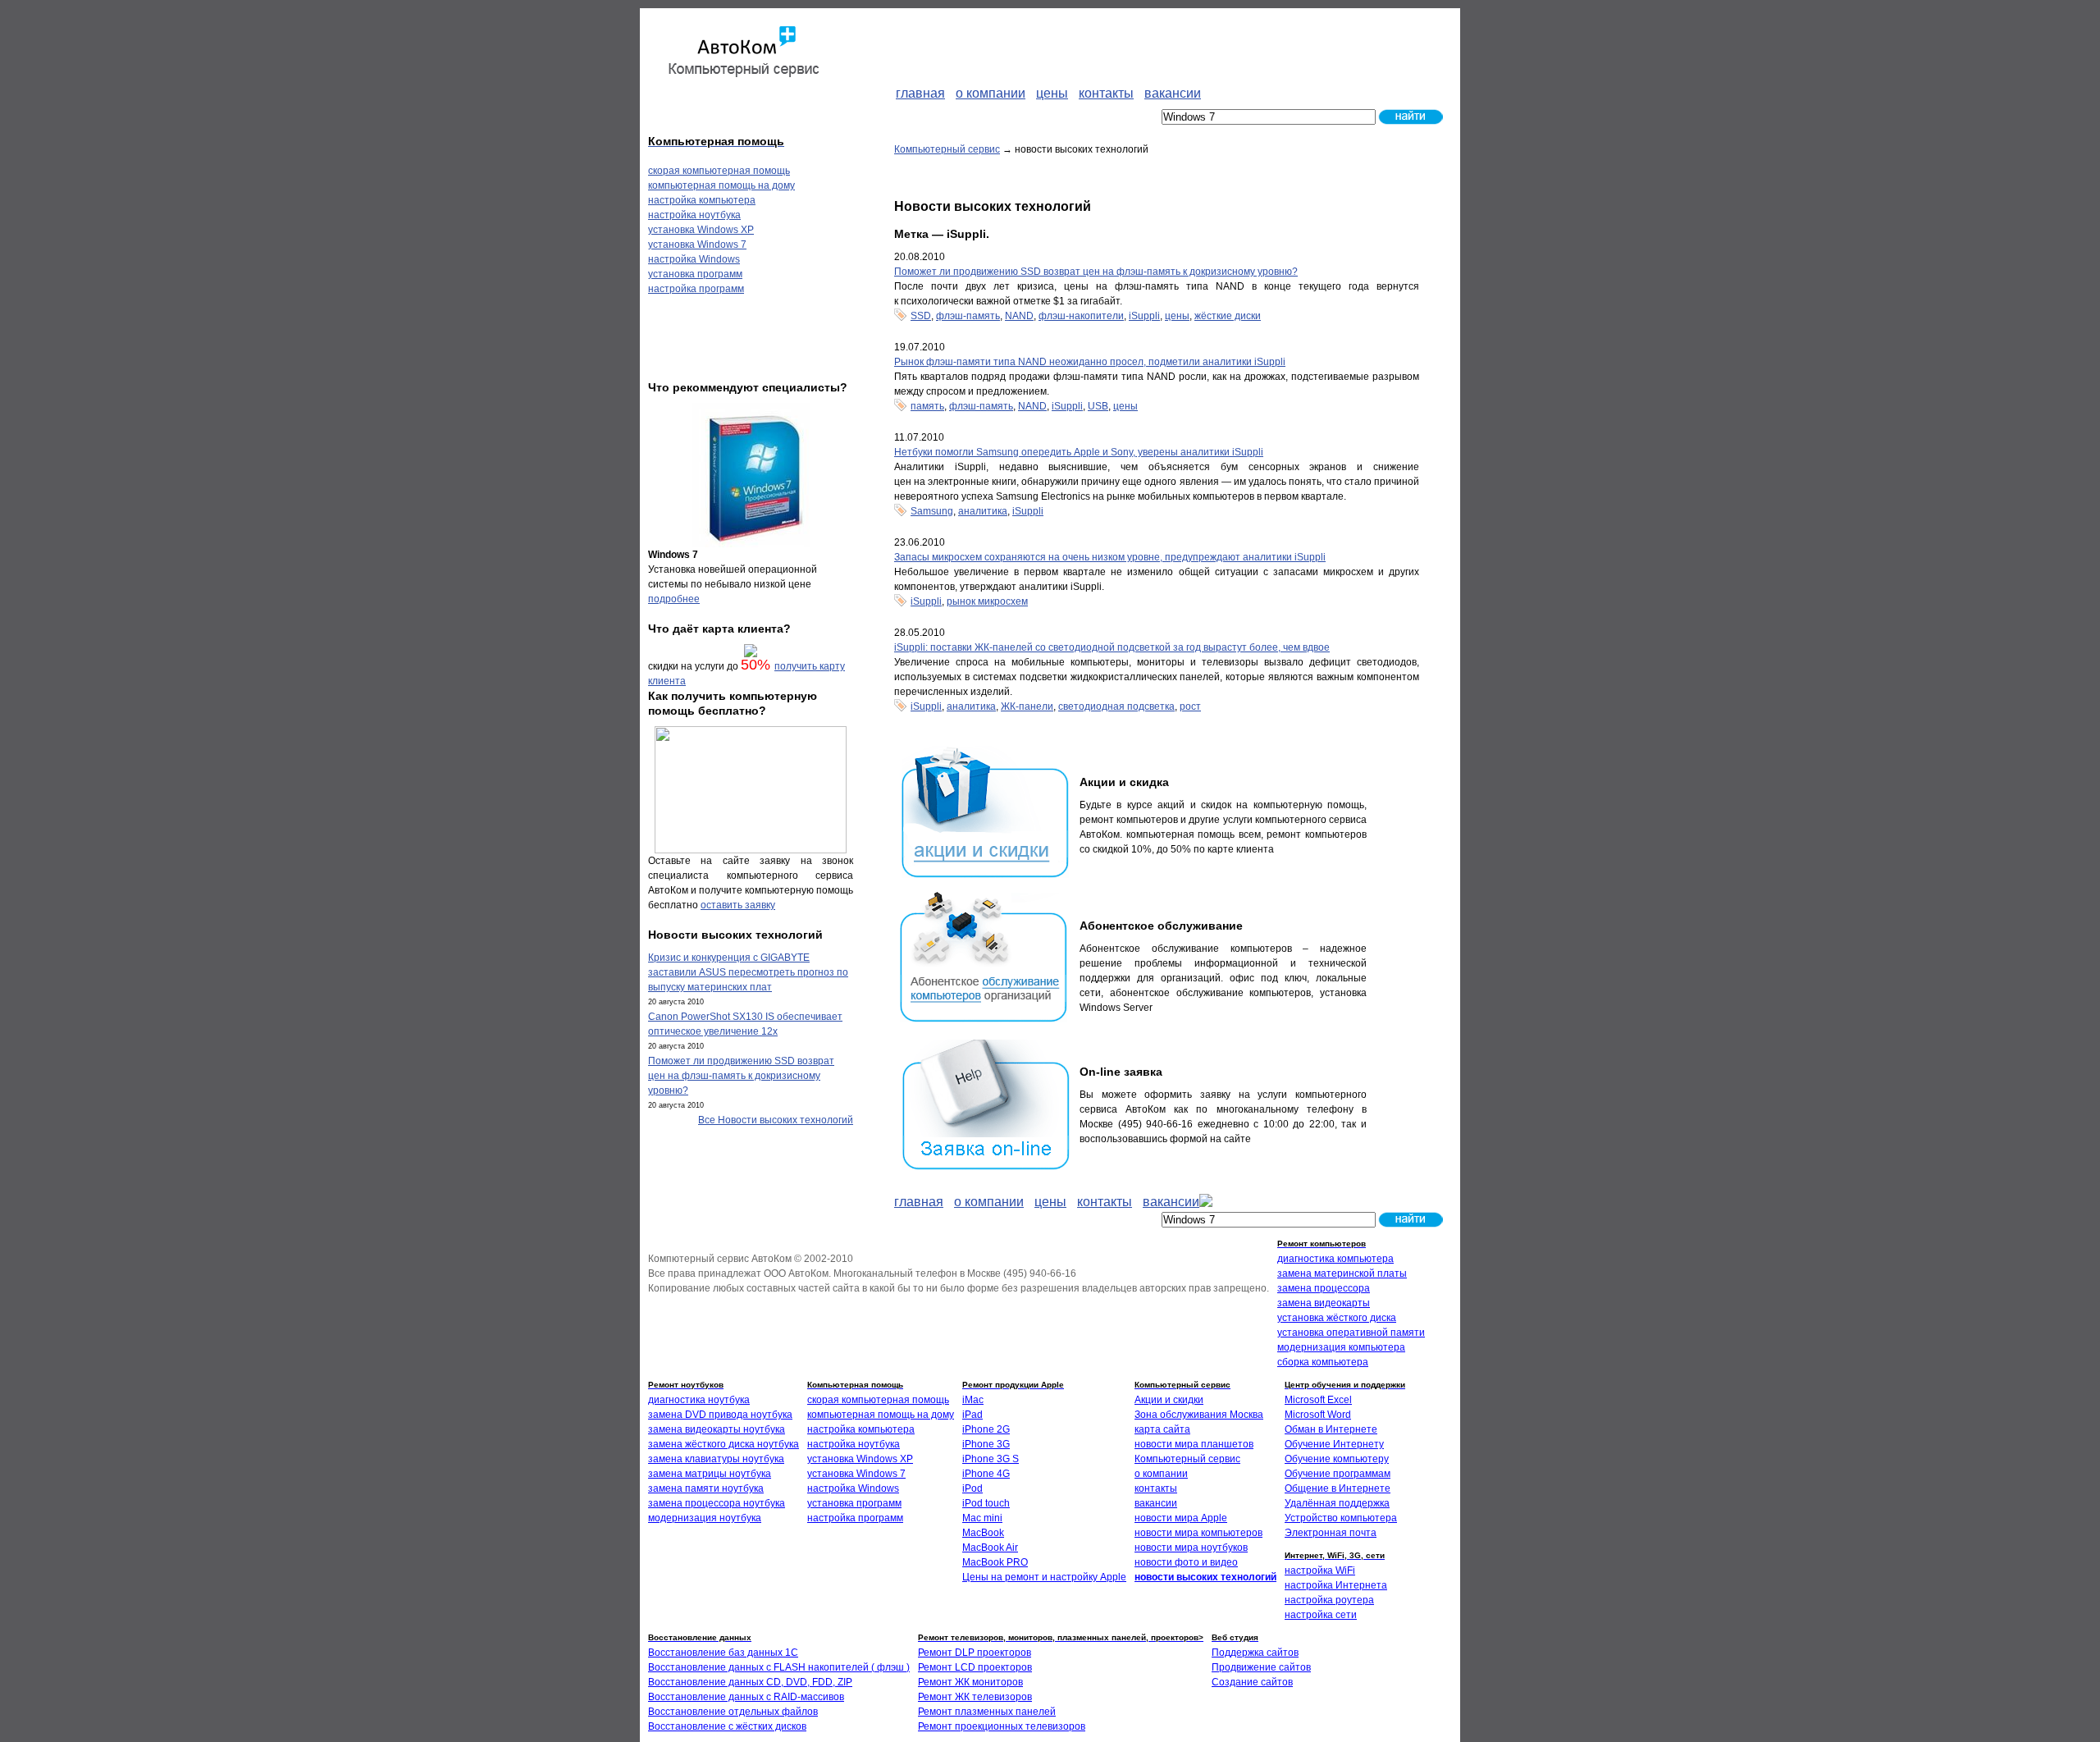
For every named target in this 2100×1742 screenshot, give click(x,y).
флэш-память (968, 316)
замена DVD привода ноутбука (720, 1415)
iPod (972, 1488)
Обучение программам (1338, 1474)
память (927, 406)
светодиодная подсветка (1116, 706)
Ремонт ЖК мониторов (970, 1682)
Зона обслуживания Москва (1199, 1415)
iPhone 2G (986, 1429)
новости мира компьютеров (1198, 1533)
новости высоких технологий (1205, 1577)
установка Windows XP (701, 230)
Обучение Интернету (1334, 1444)
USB (1098, 406)
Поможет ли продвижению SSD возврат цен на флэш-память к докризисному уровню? (1096, 272)
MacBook (983, 1533)
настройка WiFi (1320, 1571)
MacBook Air (990, 1548)
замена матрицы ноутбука (710, 1474)
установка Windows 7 (697, 245)
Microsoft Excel (1318, 1400)
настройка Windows (694, 259)
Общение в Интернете (1338, 1488)
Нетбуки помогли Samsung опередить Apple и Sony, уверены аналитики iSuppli (1079, 452)
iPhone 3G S (991, 1459)
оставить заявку (738, 905)
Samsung (932, 511)
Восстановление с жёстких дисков (727, 1726)
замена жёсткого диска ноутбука (724, 1444)
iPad (972, 1415)
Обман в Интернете (1331, 1429)
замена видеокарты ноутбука (717, 1429)
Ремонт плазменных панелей (987, 1712)
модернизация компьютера (1341, 1347)
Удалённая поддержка (1337, 1503)
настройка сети (1321, 1615)
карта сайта (1162, 1429)
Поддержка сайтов (1255, 1653)
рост (1190, 706)
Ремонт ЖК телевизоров (975, 1697)
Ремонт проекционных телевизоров (1002, 1726)
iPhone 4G (986, 1474)
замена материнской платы (1342, 1273)
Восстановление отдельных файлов (733, 1712)
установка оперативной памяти (1351, 1333)
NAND (1019, 316)
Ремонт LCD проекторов (975, 1667)
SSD (921, 316)
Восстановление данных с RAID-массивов (746, 1697)
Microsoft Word (1318, 1415)
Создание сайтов (1252, 1682)
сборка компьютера (1323, 1362)
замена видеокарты (1324, 1303)
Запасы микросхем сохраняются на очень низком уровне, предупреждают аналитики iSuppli (1110, 557)
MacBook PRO (995, 1562)
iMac (973, 1400)
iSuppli (1144, 316)
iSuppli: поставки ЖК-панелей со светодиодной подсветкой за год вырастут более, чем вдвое (1112, 647)
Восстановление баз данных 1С (723, 1653)
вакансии (1156, 1503)
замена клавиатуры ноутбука (716, 1459)
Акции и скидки (1169, 1400)
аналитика (983, 511)
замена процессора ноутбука (717, 1503)
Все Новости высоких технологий (776, 1120)
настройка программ (696, 289)
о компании (1161, 1474)
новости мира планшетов (1194, 1444)
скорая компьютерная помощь (719, 171)
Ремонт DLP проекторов (975, 1653)
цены (1177, 316)
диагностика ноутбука (699, 1400)
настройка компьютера (702, 200)
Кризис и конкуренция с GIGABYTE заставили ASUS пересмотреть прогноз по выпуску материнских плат (748, 972)
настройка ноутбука (694, 215)
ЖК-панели (1027, 706)
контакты (1156, 1488)
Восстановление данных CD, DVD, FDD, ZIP (750, 1682)
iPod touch (986, 1503)
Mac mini (982, 1518)
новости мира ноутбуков (1191, 1548)
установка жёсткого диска (1337, 1318)
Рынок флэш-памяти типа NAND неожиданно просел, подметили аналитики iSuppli (1090, 362)
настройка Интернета (1336, 1585)
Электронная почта (1331, 1533)
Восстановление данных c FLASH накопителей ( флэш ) (779, 1667)
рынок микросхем (987, 601)
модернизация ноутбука (705, 1518)
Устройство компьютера (1341, 1518)
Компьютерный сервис (947, 149)
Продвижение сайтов (1261, 1667)
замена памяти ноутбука (706, 1488)
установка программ (695, 274)
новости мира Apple (1181, 1518)
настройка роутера (1329, 1600)
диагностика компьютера (1335, 1259)
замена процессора (1324, 1288)
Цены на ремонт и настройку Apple (1044, 1577)
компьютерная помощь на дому (721, 185)
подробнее (674, 599)
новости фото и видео (1186, 1562)
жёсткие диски (1228, 316)
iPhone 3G (986, 1444)
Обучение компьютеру (1337, 1459)
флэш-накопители (1081, 316)
